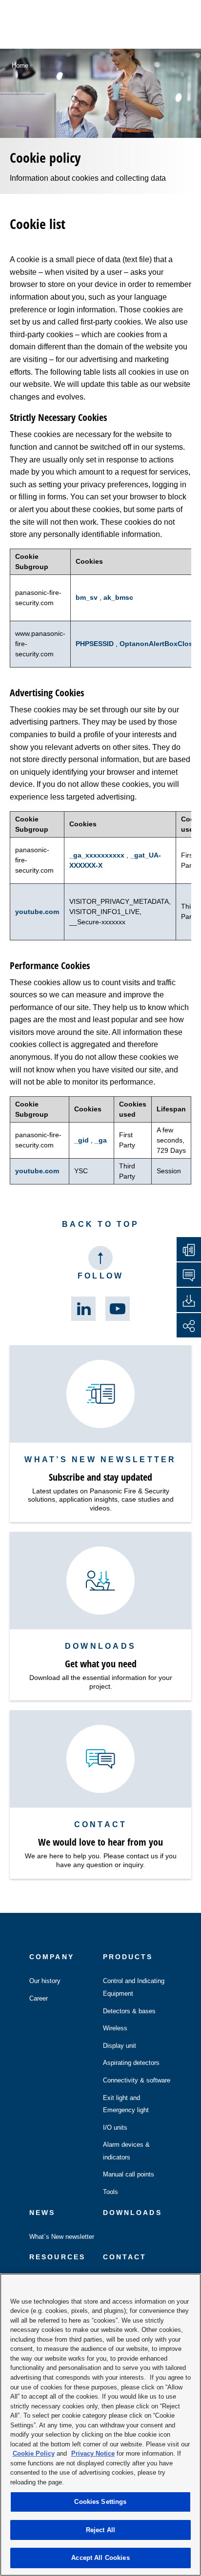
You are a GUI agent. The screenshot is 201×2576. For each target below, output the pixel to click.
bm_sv (88, 597)
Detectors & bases (129, 2011)
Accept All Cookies (100, 2558)
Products (128, 1957)
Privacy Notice (93, 2453)
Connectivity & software (137, 2080)
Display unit (120, 2046)
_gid (82, 1140)
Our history (45, 1981)
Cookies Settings (100, 2502)
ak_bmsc (118, 597)
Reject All (100, 2530)
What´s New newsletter (62, 2237)
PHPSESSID (96, 644)
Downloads (132, 2213)
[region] (100, 2425)
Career (39, 1998)
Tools (111, 2192)
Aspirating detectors (131, 2063)
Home (20, 66)
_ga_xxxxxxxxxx (98, 855)
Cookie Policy (34, 2453)
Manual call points (129, 2174)
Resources (57, 2257)
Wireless (115, 2028)
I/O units (115, 2128)
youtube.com (37, 912)
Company (52, 1957)
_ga (101, 1140)
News (42, 2213)
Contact (125, 2257)
